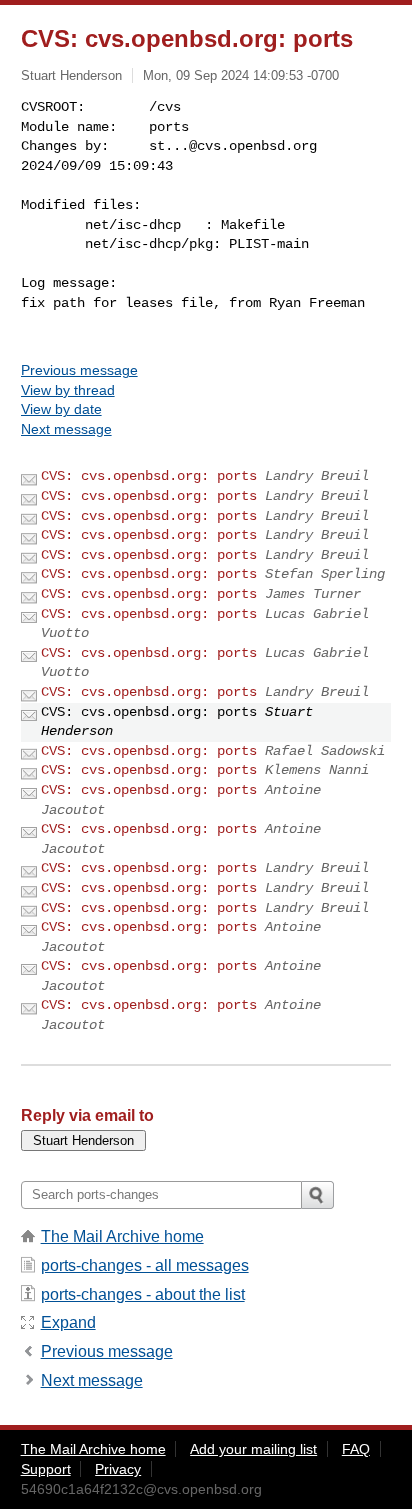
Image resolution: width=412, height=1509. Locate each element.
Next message (66, 429)
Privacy (118, 1469)
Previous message (79, 370)
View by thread (68, 390)
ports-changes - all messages (145, 1265)
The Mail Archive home (122, 1236)
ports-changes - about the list (143, 1294)
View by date (61, 409)
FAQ (356, 1449)
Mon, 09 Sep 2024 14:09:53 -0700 (241, 75)
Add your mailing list (253, 1449)
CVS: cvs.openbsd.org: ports (149, 476)
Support (46, 1469)
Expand (68, 1322)
